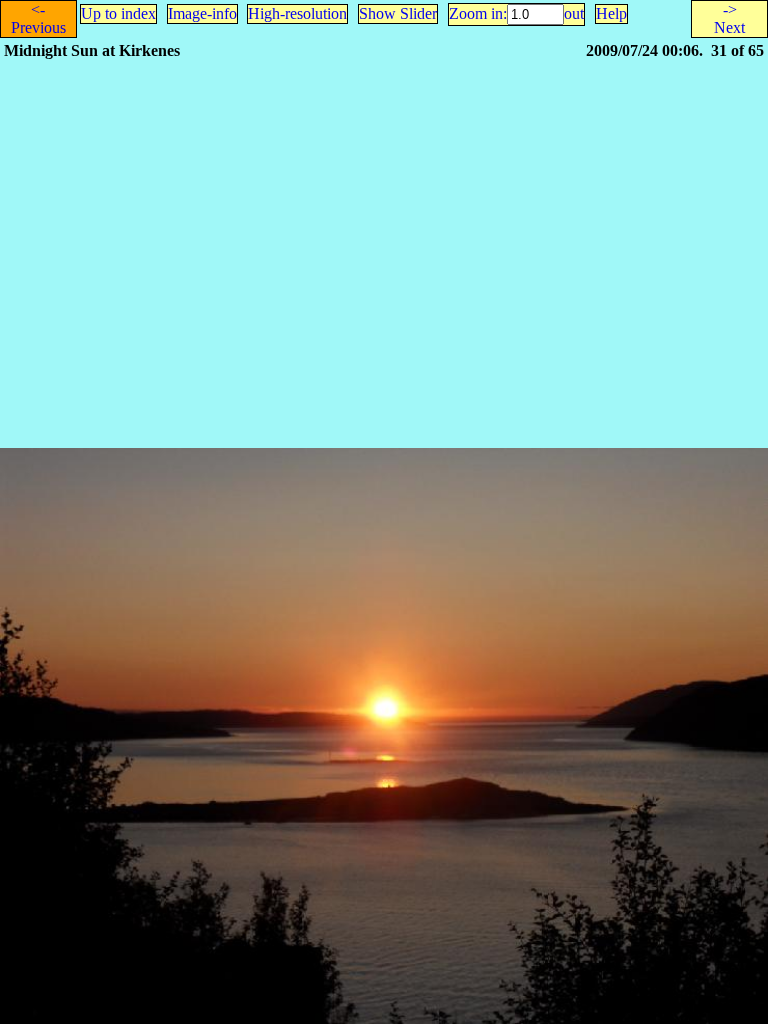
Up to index (118, 13)
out (574, 13)
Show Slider (398, 13)
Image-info (202, 13)
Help (611, 13)
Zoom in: (478, 13)
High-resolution (297, 13)
